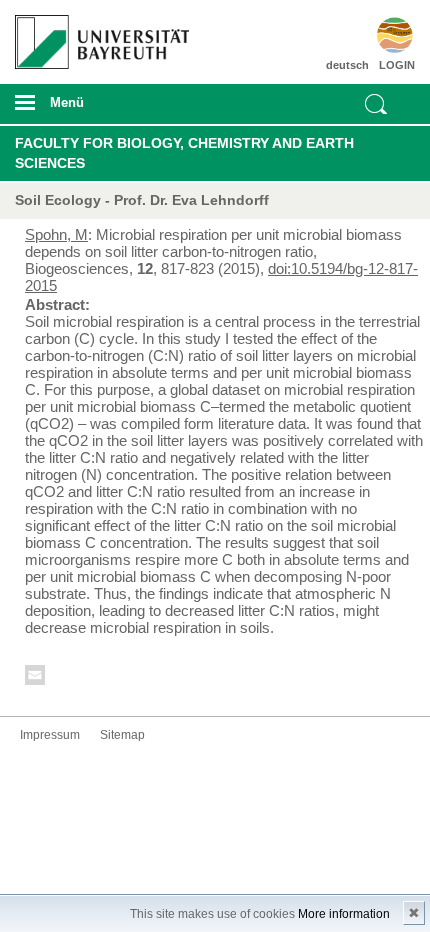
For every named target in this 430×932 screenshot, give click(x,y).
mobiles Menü (95, 109)
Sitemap (122, 735)
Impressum (50, 735)
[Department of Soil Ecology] (383, 35)
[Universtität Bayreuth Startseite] (97, 34)
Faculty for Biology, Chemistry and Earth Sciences (184, 153)
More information (344, 914)
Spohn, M (56, 234)
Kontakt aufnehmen (36, 678)
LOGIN (397, 65)
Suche (376, 104)
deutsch (347, 65)
